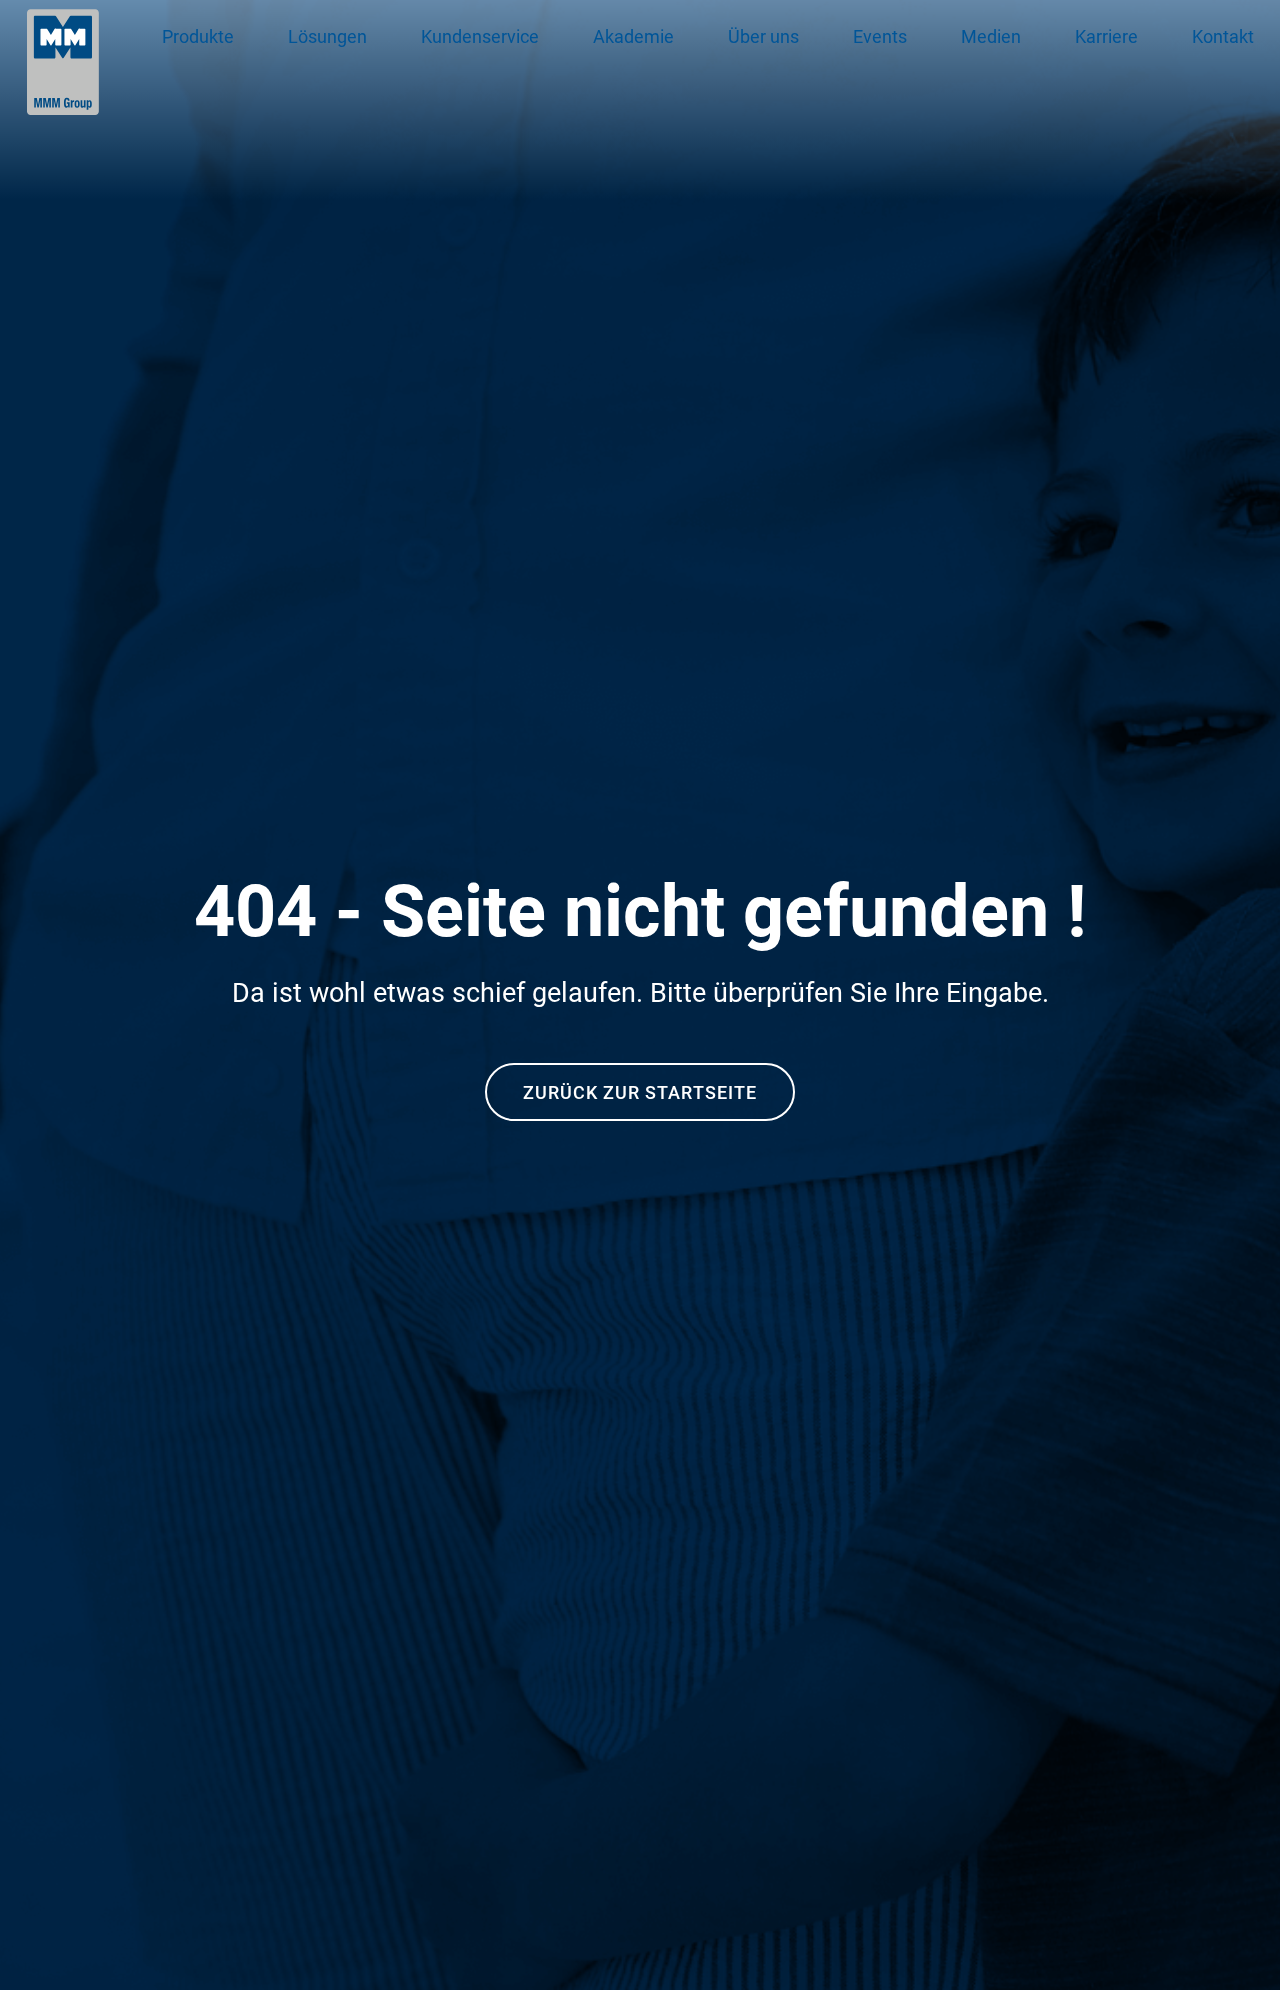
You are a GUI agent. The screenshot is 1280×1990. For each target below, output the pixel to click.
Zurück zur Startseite (640, 1092)
